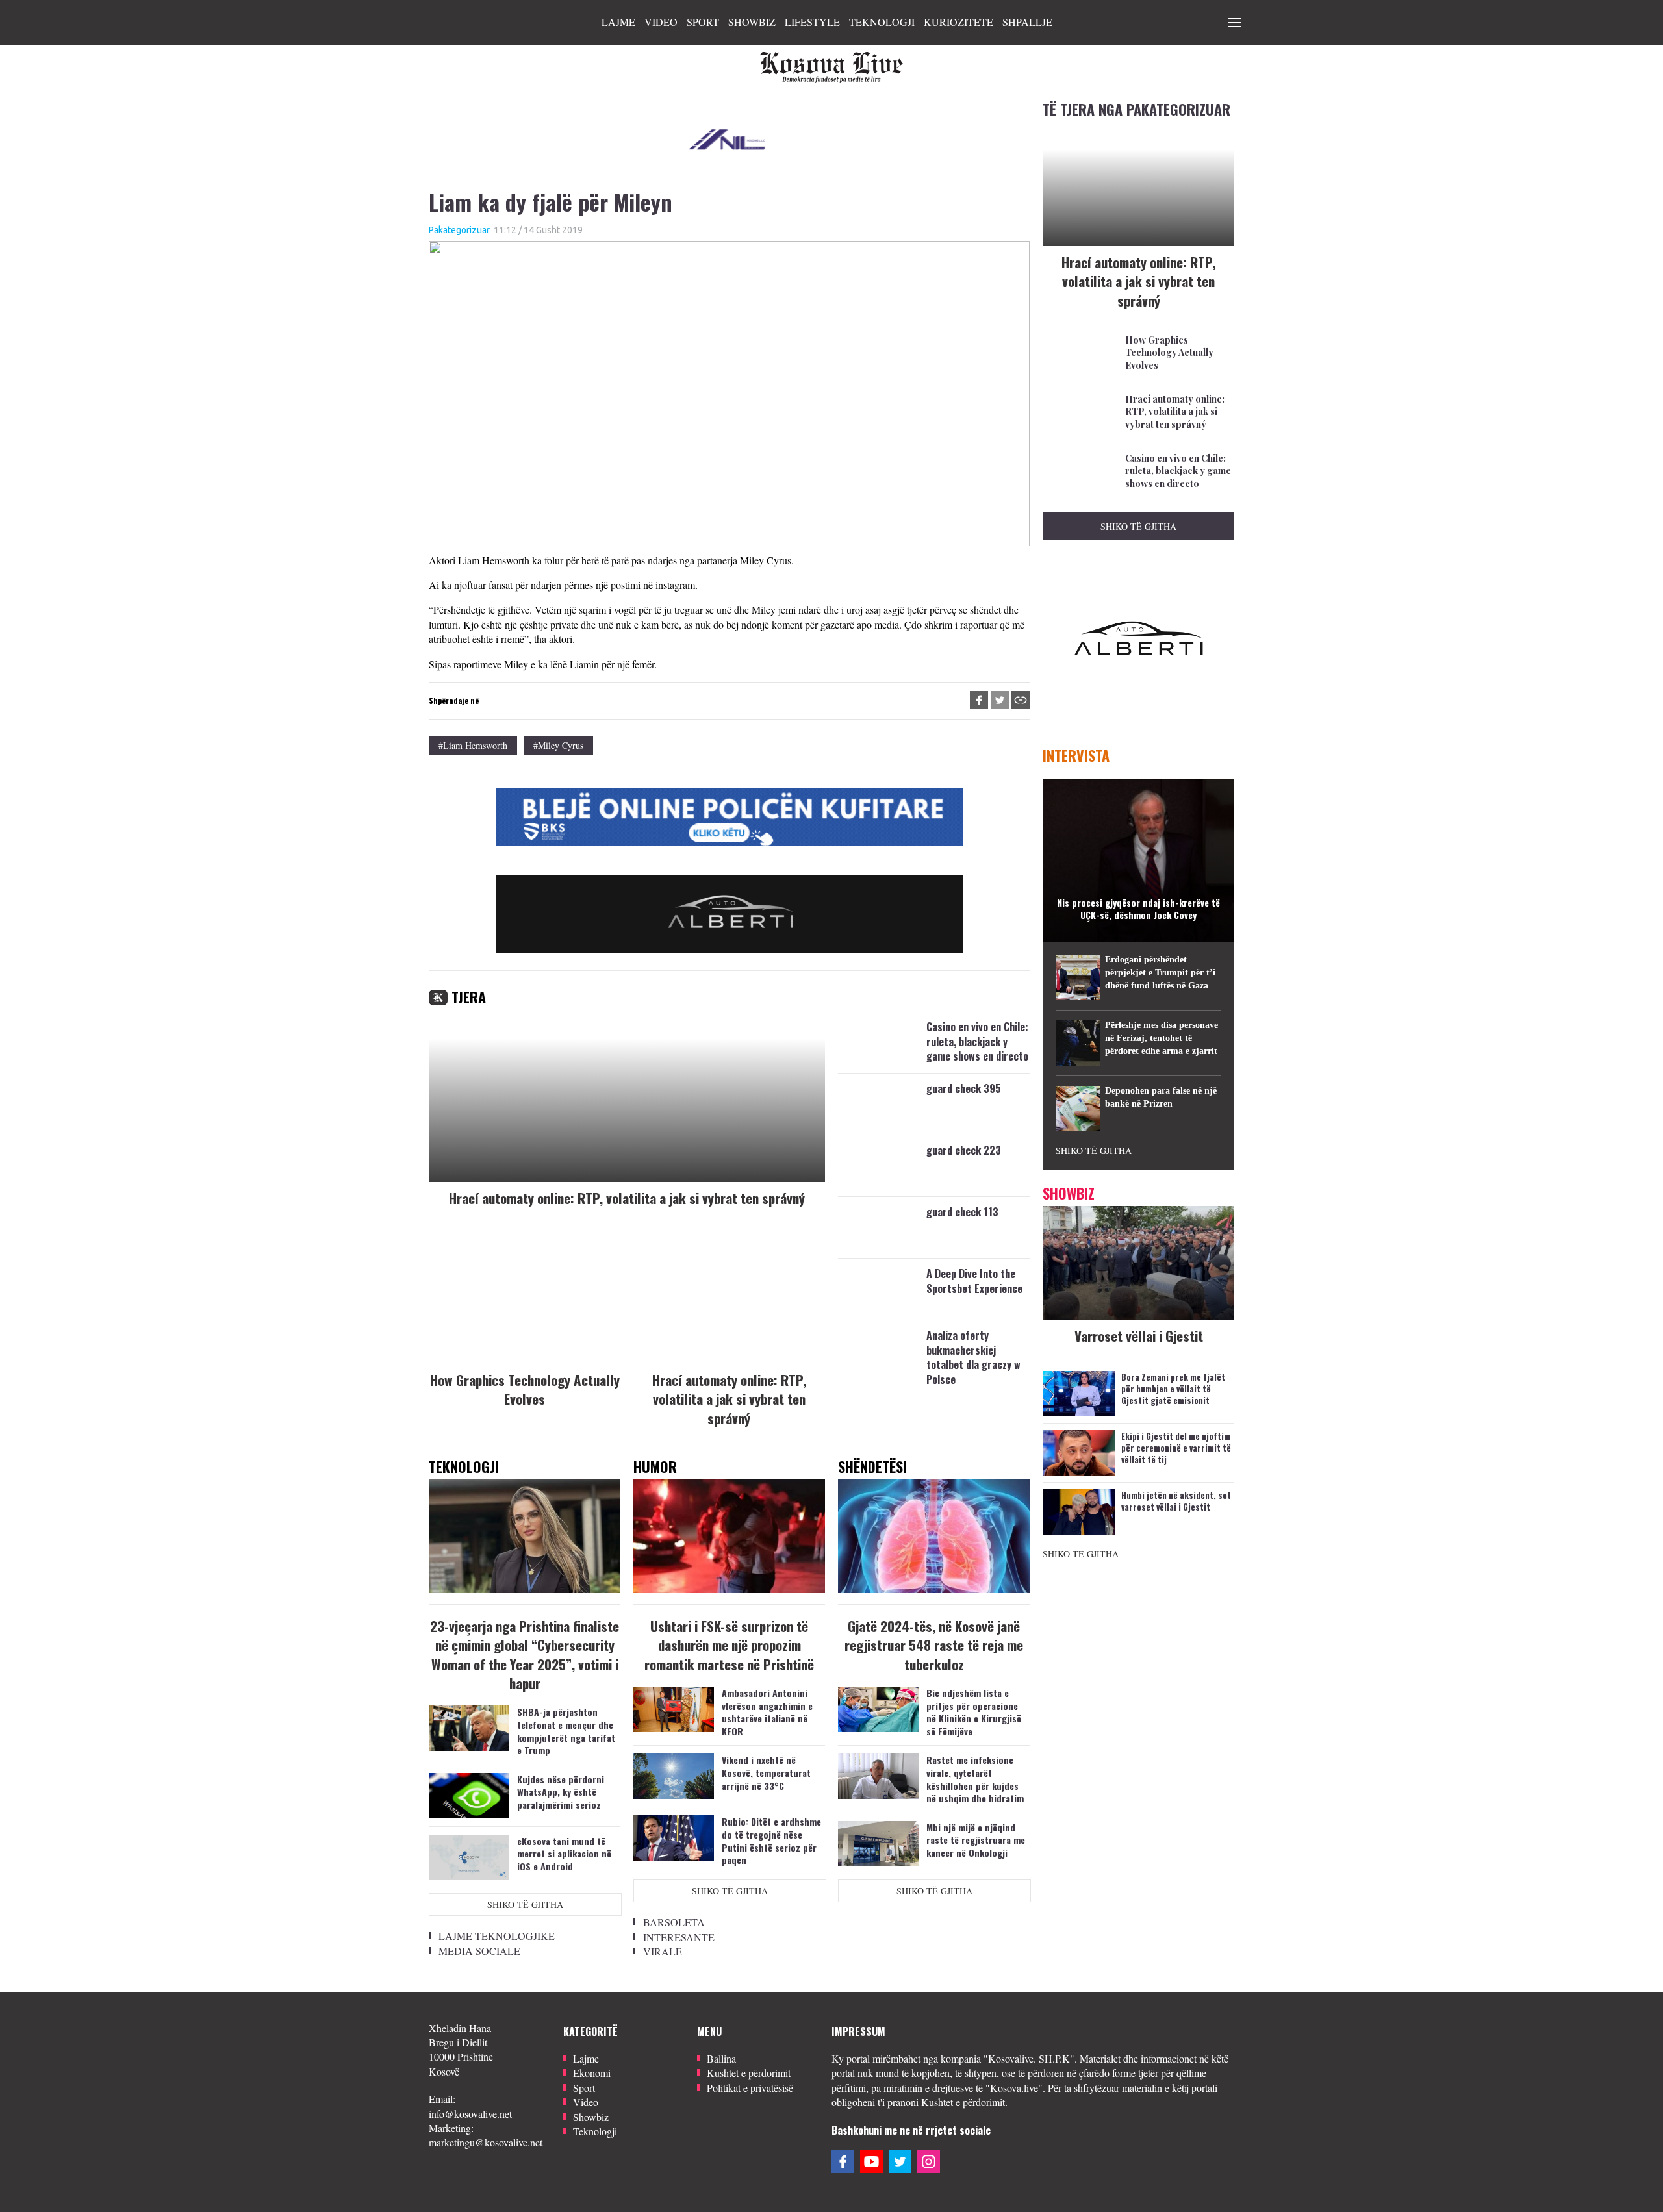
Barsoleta (674, 1922)
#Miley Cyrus (558, 745)
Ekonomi (592, 2073)
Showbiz (752, 22)
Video (661, 22)
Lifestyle (812, 22)
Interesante (679, 1937)
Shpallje (1027, 22)
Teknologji (882, 22)
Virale (663, 1951)
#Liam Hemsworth (473, 745)
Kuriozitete (958, 22)
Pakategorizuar (459, 230)
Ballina (721, 2058)
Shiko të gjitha (525, 1904)
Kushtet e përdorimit (749, 2073)
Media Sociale (479, 1951)
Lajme (618, 22)
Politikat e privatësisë (750, 2088)
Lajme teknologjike (497, 1936)
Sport (703, 22)
